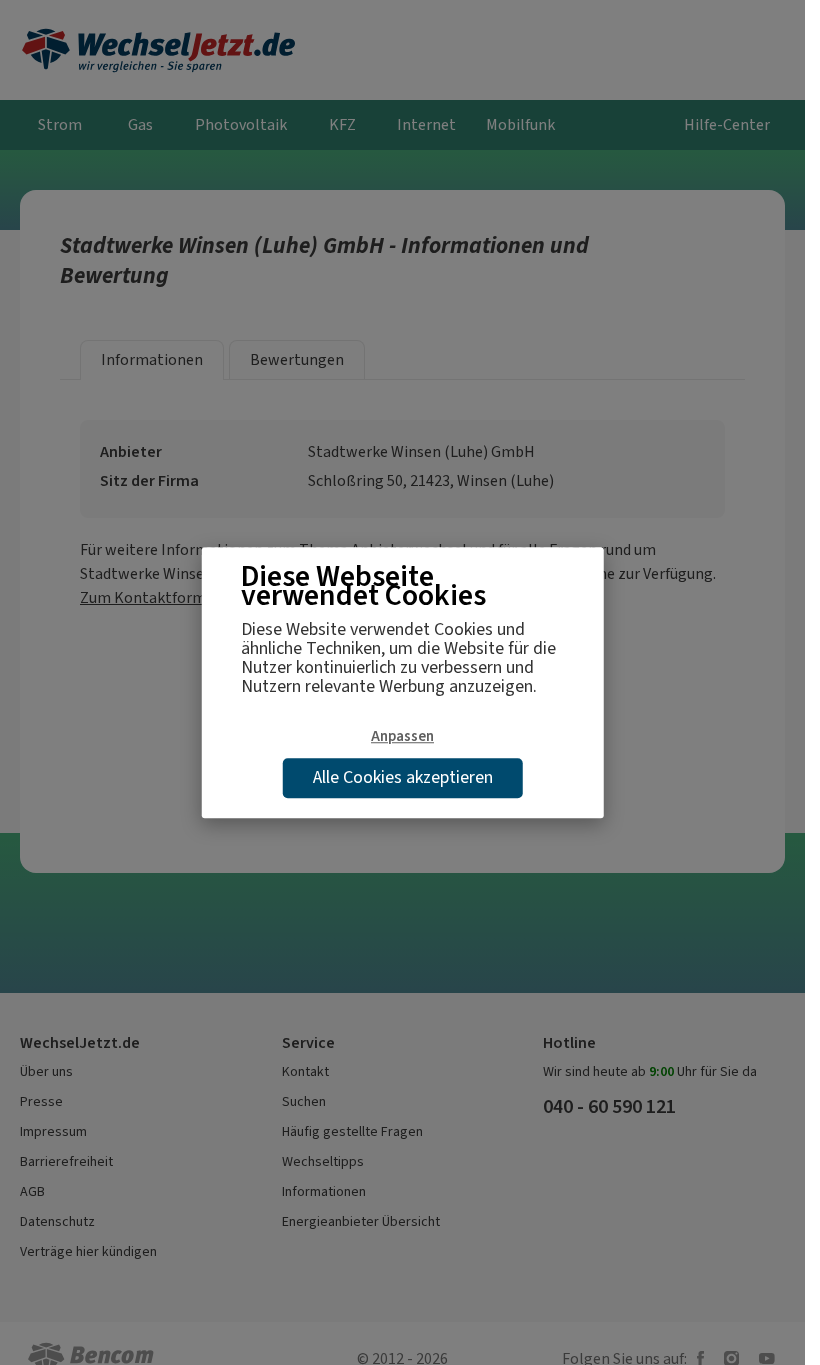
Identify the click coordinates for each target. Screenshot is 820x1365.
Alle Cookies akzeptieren (403, 777)
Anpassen (402, 736)
